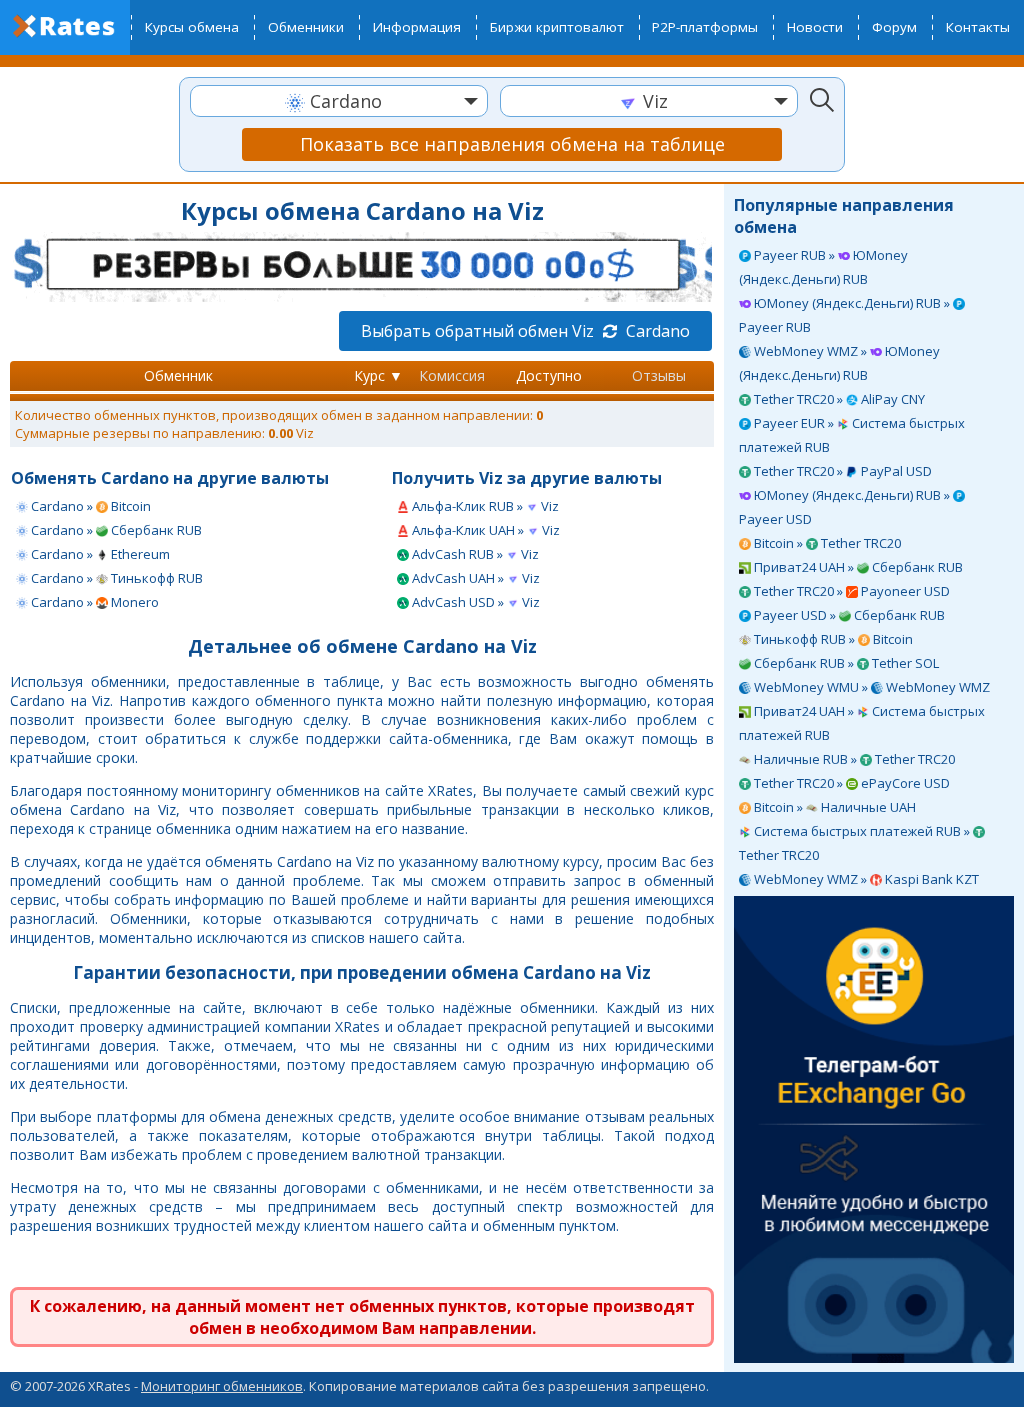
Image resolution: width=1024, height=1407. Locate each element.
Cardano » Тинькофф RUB (115, 578)
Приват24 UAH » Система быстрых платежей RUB (862, 723)
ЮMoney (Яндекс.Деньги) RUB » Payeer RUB (846, 315)
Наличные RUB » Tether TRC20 (853, 759)
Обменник (178, 375)
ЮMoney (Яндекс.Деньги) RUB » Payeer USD (846, 507)
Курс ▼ (378, 375)
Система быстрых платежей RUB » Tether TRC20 (856, 843)
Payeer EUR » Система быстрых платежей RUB (852, 435)
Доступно (549, 375)
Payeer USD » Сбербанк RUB (848, 615)
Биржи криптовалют (557, 27)
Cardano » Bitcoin (89, 506)
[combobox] (339, 101)
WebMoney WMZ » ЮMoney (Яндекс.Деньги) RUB (839, 363)
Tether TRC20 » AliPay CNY (838, 399)
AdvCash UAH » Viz (474, 578)
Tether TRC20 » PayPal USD (841, 471)
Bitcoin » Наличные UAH (833, 807)
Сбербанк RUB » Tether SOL (845, 663)
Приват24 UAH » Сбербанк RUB (857, 567)
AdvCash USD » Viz (474, 602)
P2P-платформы (705, 27)
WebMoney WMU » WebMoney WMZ (870, 687)
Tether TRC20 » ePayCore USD (850, 783)
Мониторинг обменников (222, 1386)
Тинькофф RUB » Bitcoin (832, 639)
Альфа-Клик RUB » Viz (484, 506)
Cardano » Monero (93, 602)
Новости (815, 27)
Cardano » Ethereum (99, 554)
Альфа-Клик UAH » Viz (484, 530)
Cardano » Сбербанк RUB (115, 530)
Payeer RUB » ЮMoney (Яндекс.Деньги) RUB (823, 267)
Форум (894, 27)
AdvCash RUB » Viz (474, 554)
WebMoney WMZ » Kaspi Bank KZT (865, 879)
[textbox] (339, 101)
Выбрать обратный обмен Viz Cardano (525, 331)
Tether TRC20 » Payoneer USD (850, 591)
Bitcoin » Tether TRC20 (826, 543)
